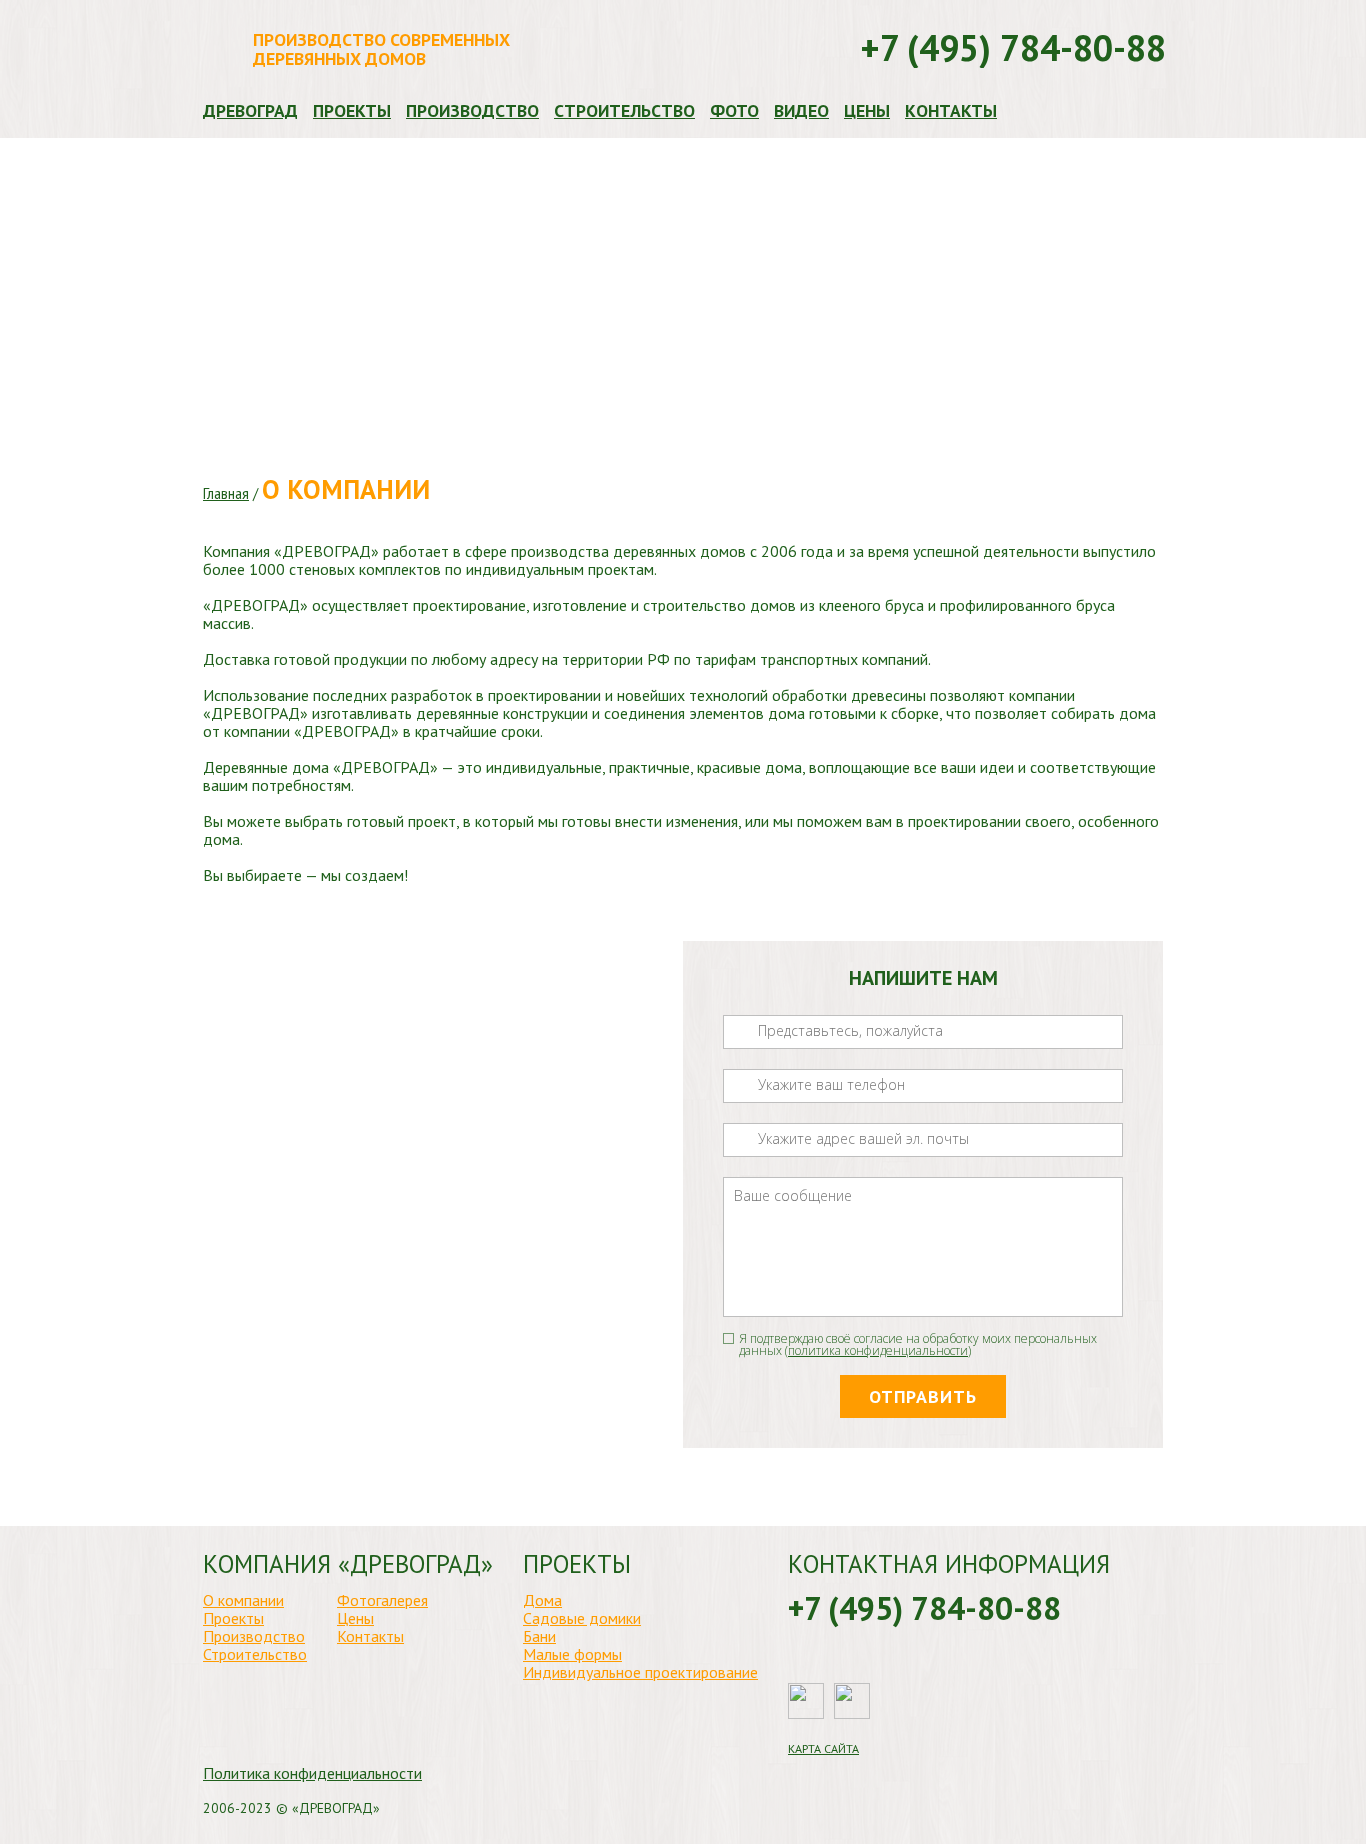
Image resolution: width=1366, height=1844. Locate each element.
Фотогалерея (382, 1600)
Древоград (250, 111)
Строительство (624, 111)
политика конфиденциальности (878, 1350)
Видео (801, 111)
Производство (472, 111)
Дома (542, 1600)
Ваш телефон (792, 1067)
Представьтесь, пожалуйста (831, 1013)
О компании (243, 1600)
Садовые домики (582, 1618)
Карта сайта (823, 1748)
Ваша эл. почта (797, 1121)
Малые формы (572, 1654)
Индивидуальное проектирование (640, 1672)
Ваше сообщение (802, 1175)
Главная (226, 493)
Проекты (352, 111)
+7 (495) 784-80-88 (1013, 48)
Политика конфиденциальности (312, 1773)
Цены (867, 111)
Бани (539, 1636)
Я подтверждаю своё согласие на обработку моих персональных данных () (918, 1346)
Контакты (951, 111)
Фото (734, 111)
